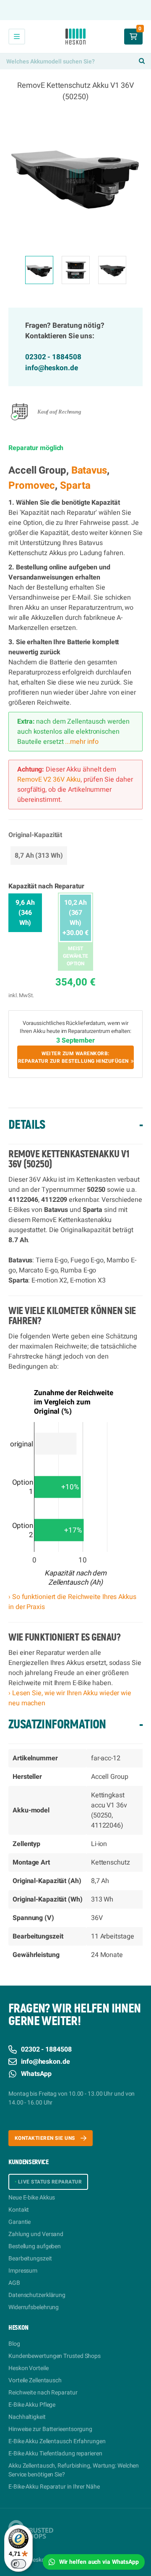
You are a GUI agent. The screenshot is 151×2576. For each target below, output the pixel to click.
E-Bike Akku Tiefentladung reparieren (55, 2454)
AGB (14, 2283)
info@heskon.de (52, 368)
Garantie (20, 2222)
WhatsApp (36, 2074)
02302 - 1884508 (53, 357)
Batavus (89, 470)
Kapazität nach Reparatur (46, 886)
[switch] (18, 2564)
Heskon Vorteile (29, 2368)
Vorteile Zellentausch (35, 2380)
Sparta (75, 486)
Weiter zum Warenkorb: (73, 1057)
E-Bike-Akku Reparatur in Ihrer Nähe (54, 2487)
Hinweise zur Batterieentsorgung (50, 2429)
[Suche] (142, 61)
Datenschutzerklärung (37, 2295)
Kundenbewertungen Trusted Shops (55, 2356)
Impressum (23, 2271)
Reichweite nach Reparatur (43, 2393)
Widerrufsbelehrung (34, 2307)
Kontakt (19, 2210)
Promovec (32, 486)
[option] (75, 176)
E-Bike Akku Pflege (32, 2405)
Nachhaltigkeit (27, 2417)
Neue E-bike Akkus (32, 2198)
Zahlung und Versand (36, 2234)
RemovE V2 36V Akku (49, 780)
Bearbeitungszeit (30, 2259)
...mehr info (81, 742)
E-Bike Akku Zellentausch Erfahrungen (57, 2441)
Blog (14, 2344)
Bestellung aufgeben (35, 2246)
